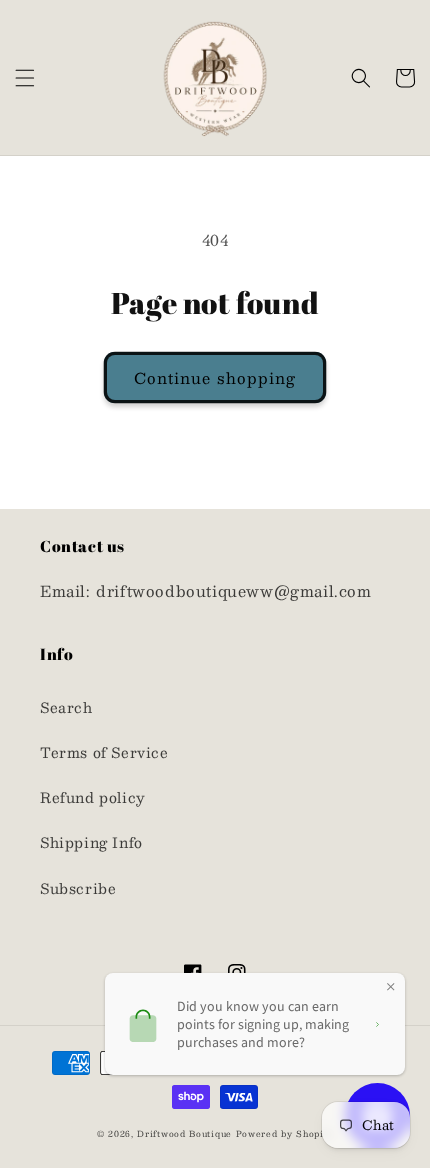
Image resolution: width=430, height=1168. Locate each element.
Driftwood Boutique (184, 1134)
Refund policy (93, 797)
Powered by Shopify (285, 1134)
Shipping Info (91, 842)
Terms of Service (104, 752)
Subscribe (78, 888)
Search (66, 707)
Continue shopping (215, 377)
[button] (25, 78)
